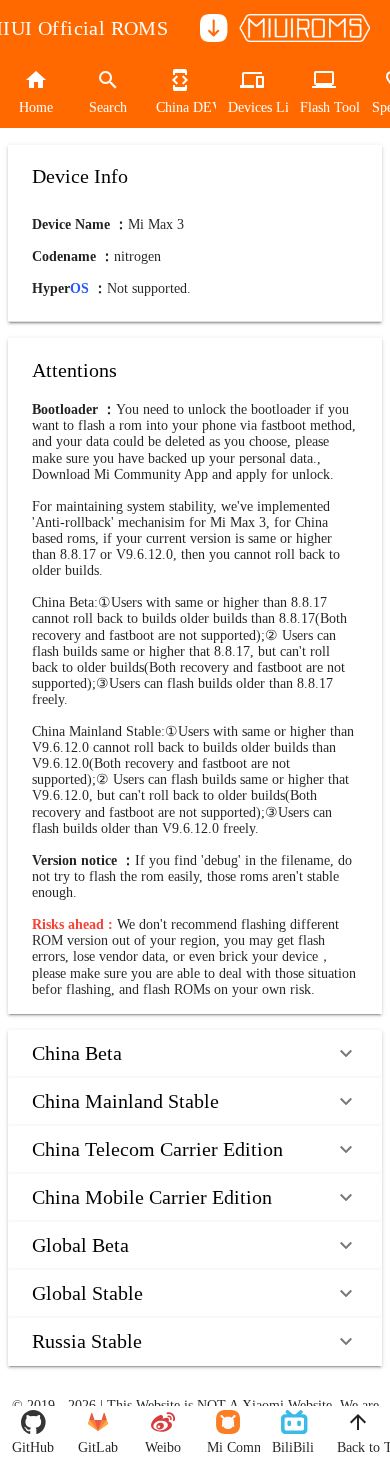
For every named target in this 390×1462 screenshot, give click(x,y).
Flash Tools (324, 107)
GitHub (32, 1447)
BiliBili (292, 1447)
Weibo (163, 1447)
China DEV (180, 107)
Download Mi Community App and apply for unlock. (183, 474)
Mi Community (227, 1447)
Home (36, 107)
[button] (195, 1054)
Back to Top (357, 1447)
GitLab (98, 1447)
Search (108, 107)
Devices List (252, 107)
